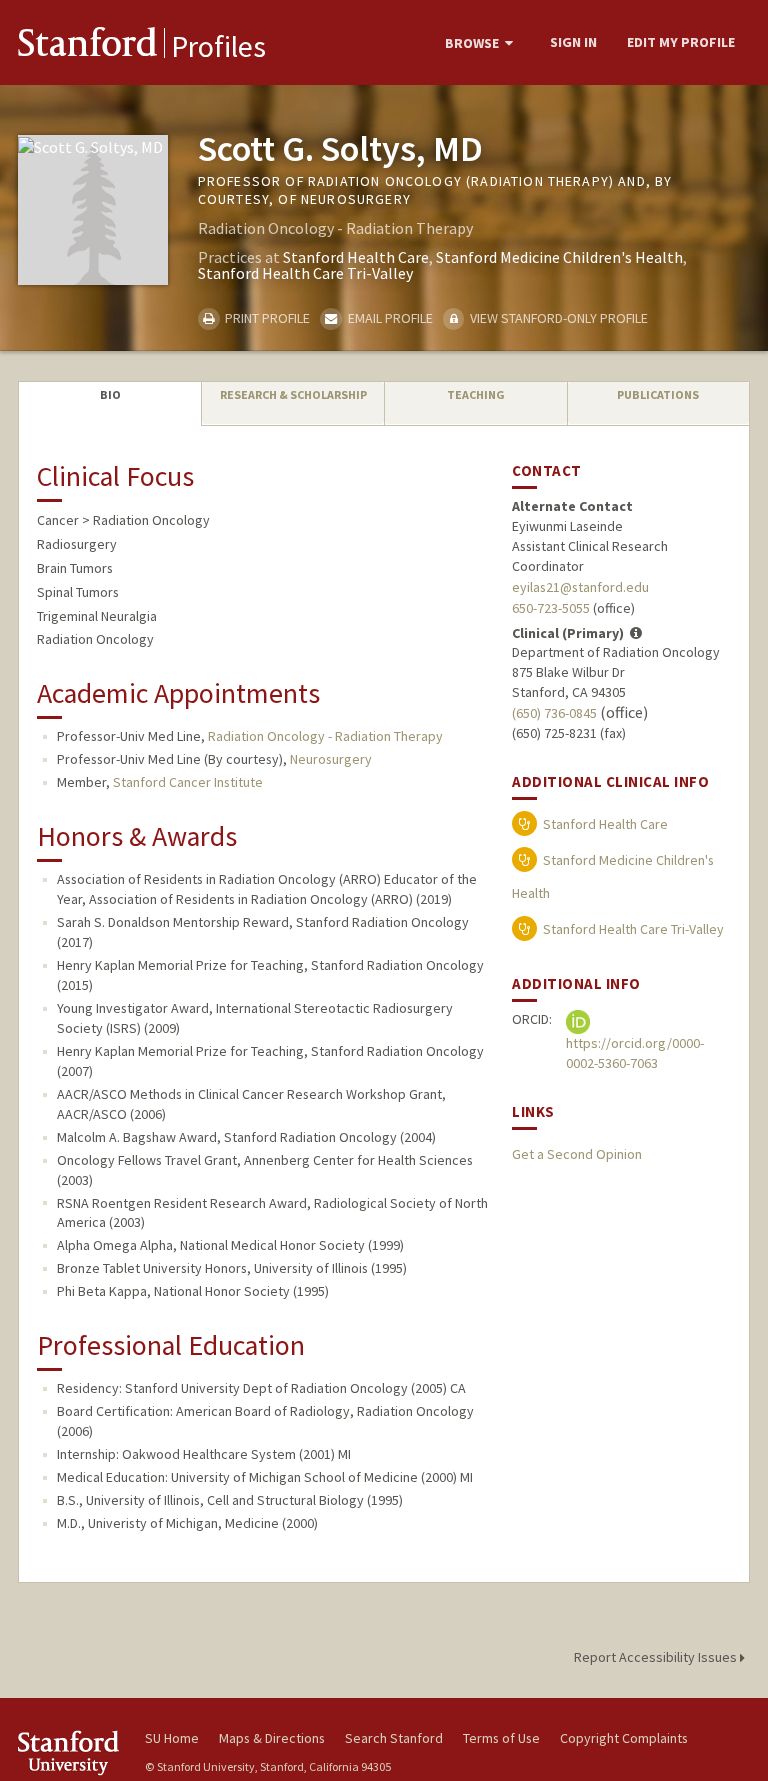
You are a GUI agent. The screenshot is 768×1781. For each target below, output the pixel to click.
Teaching (476, 394)
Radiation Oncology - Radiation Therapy (325, 736)
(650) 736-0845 (554, 713)
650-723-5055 (551, 608)
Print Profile (266, 318)
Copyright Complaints (624, 1738)
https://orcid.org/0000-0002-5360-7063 (635, 1053)
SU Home (172, 1738)
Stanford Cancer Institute (188, 782)
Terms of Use (501, 1738)
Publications (658, 394)
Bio (110, 394)
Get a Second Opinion (577, 1154)
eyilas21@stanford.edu (580, 587)
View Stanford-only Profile (557, 318)
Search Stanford (394, 1738)
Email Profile (388, 318)
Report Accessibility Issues (657, 1657)
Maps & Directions (272, 1738)
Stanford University (70, 1752)
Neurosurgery (331, 759)
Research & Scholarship (293, 394)
